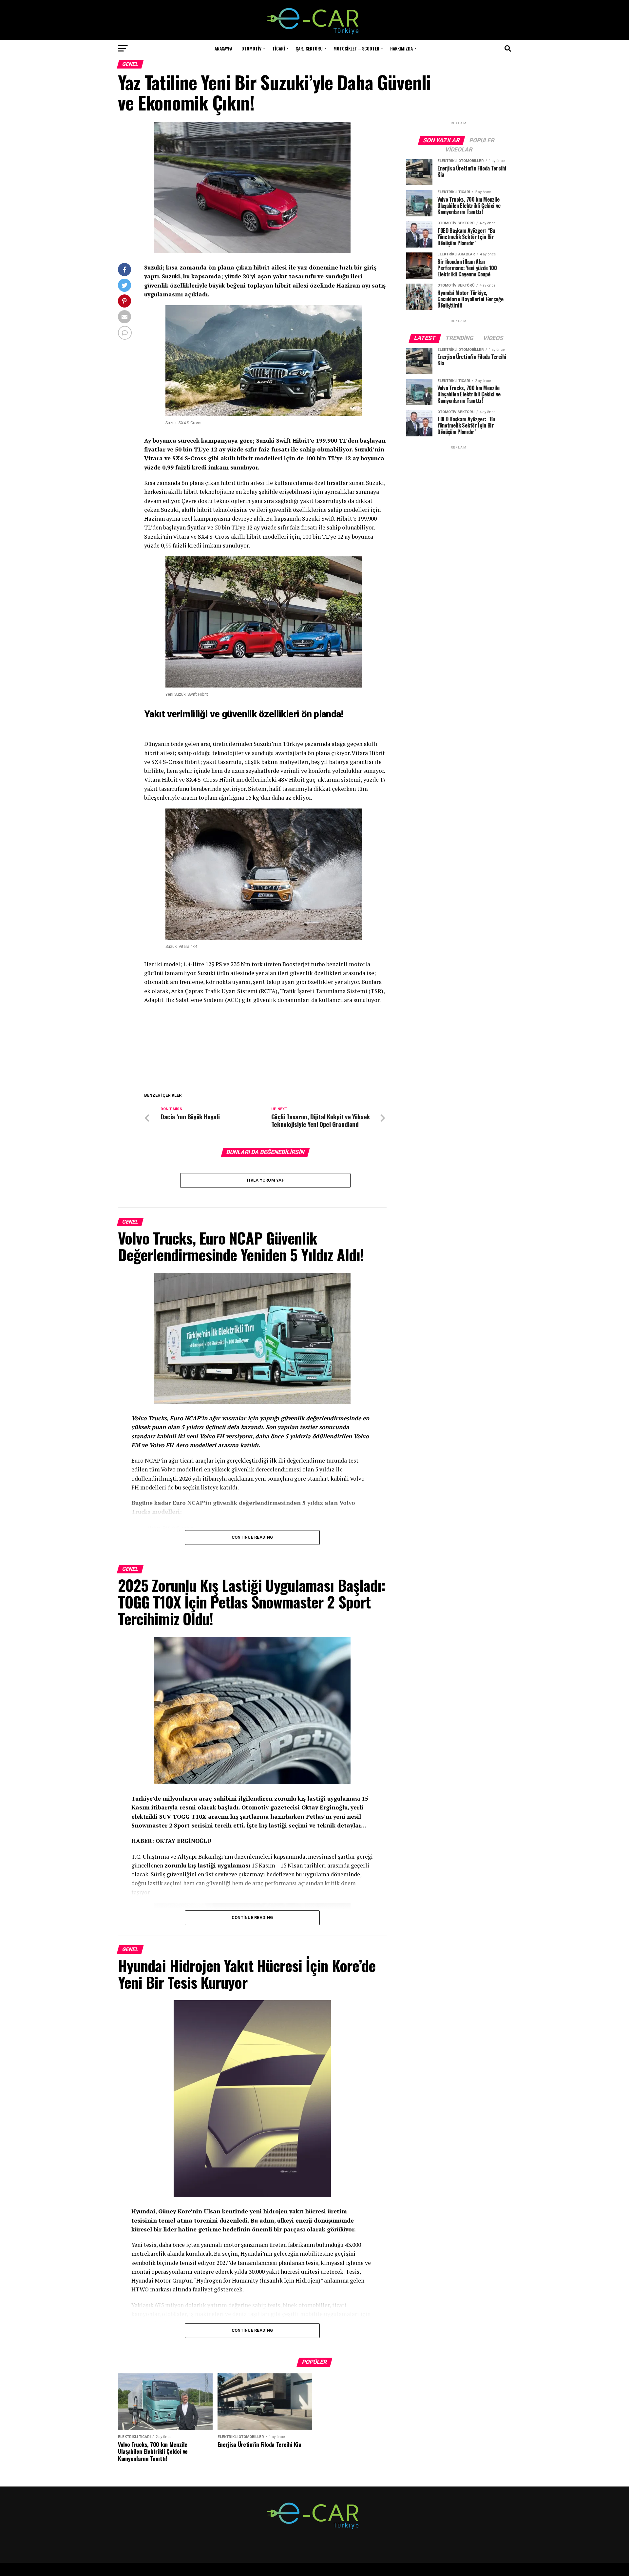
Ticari (279, 48)
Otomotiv (251, 48)
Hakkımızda (401, 48)
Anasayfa (223, 48)
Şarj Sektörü (309, 48)
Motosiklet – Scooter (356, 48)
